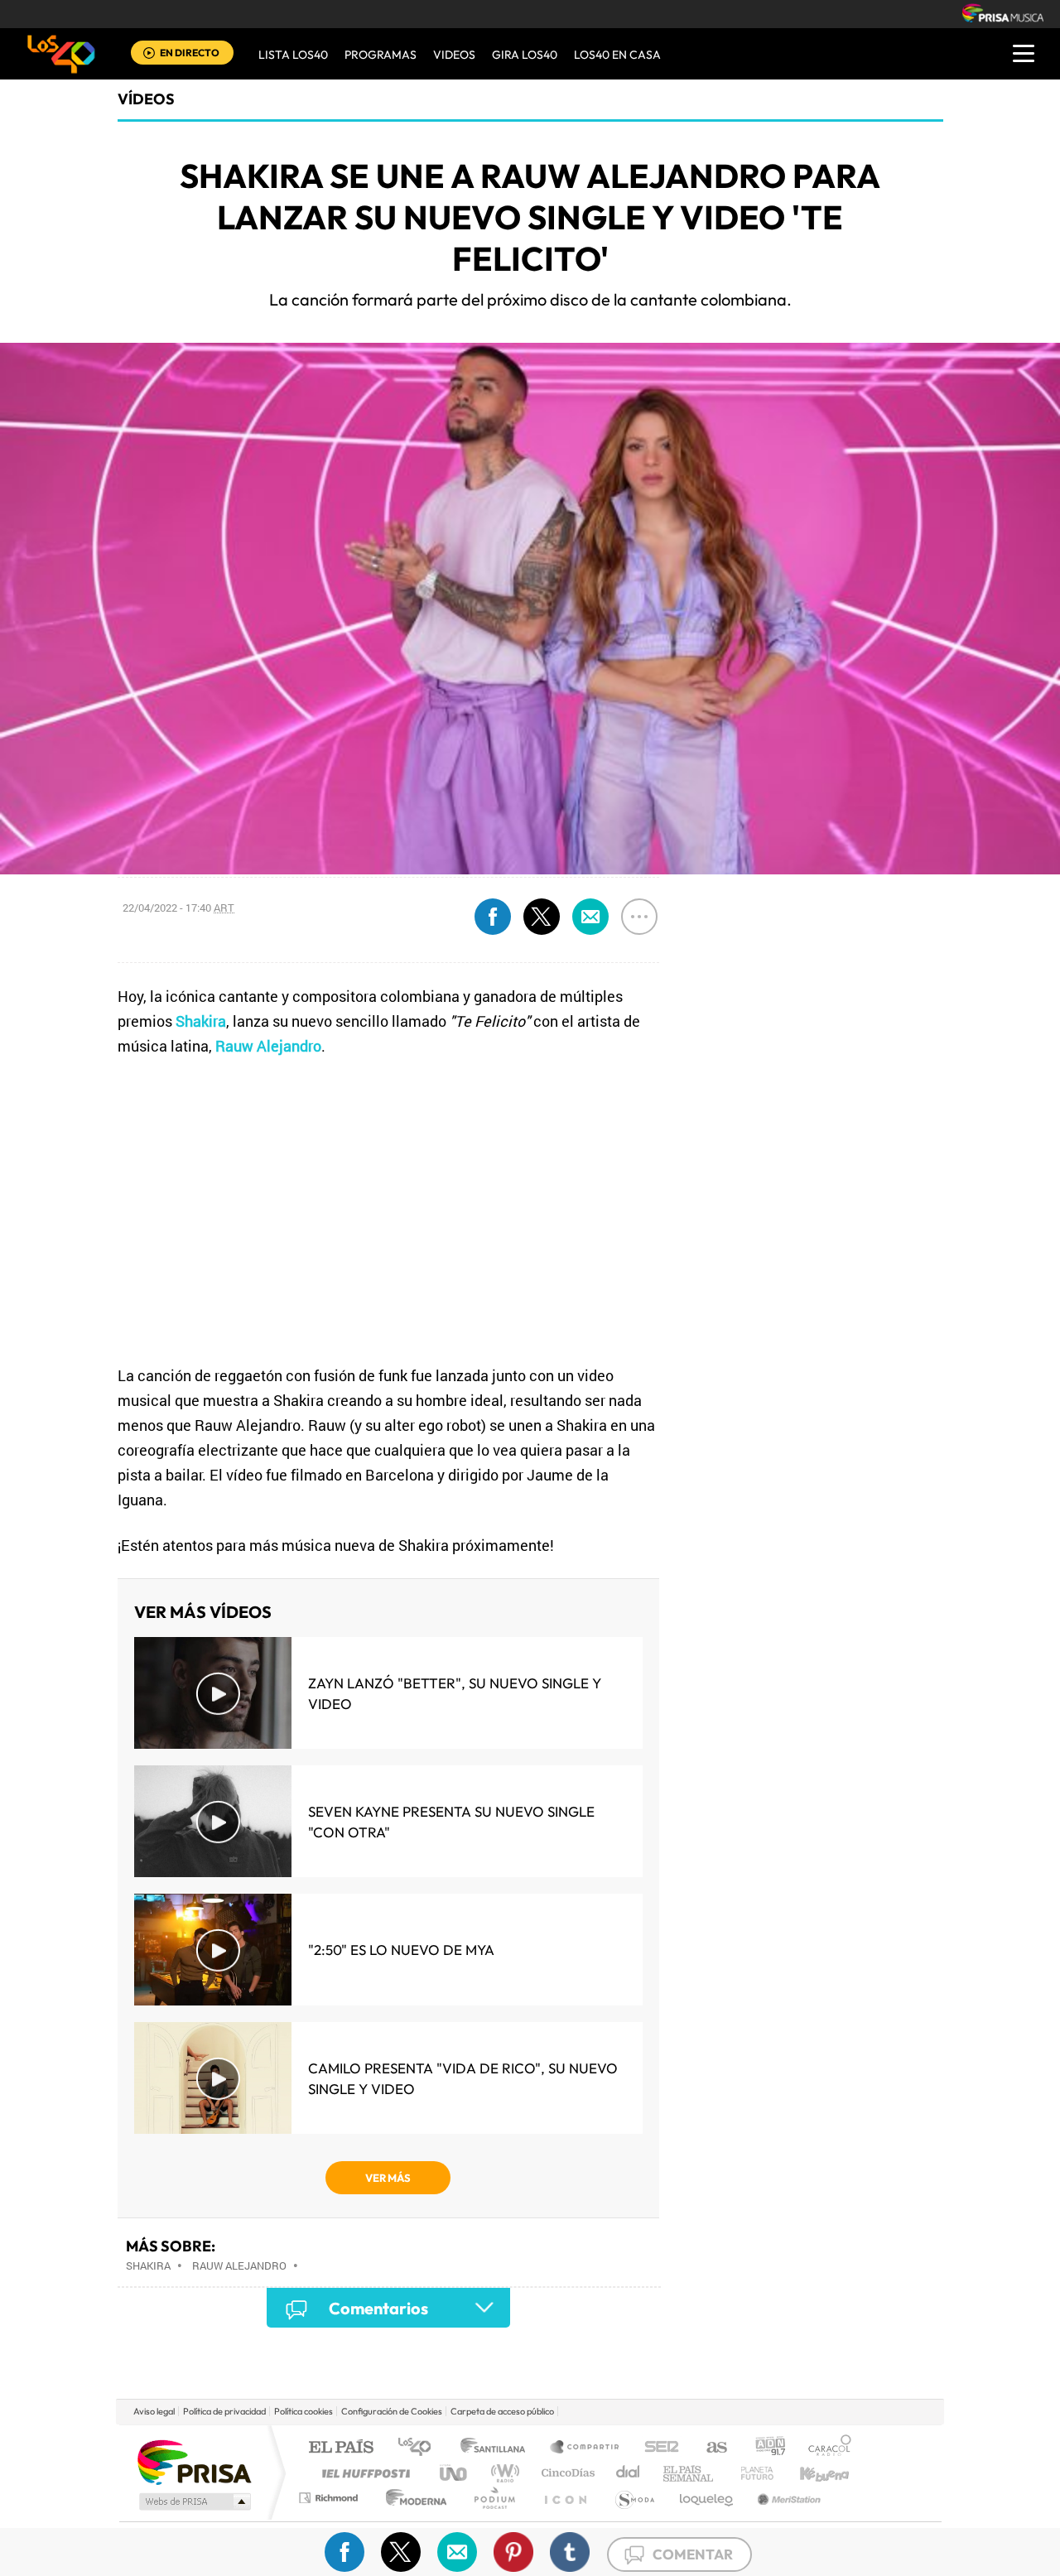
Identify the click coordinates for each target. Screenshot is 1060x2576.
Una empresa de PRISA (194, 2461)
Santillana (498, 2448)
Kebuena (810, 2473)
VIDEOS (454, 55)
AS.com (709, 2448)
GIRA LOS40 (525, 55)
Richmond (330, 2498)
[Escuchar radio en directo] (149, 54)
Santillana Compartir (585, 2448)
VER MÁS (388, 2178)
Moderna (412, 2498)
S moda (634, 2498)
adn (764, 2448)
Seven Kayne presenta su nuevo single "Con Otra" (451, 1822)
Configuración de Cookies (392, 2411)
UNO (455, 2473)
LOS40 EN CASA (617, 55)
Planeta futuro (750, 2473)
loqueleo (707, 2498)
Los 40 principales (420, 2448)
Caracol (825, 2448)
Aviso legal (154, 2411)
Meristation (787, 2498)
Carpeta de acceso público (502, 2411)
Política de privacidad (224, 2411)
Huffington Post (363, 2473)
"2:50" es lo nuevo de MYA (401, 1950)
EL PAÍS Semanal (689, 2473)
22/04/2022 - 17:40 (178, 908)
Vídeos (146, 99)
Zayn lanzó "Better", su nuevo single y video (455, 1693)
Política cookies (304, 2411)
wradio (502, 2473)
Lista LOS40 (293, 55)
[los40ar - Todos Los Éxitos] (61, 54)
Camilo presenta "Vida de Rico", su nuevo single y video (463, 2078)
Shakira (148, 2265)
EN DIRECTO (190, 53)
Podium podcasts (494, 2498)
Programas (381, 55)
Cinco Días (566, 2473)
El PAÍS (341, 2448)
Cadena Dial (629, 2473)
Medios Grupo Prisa (193, 2501)
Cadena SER (657, 2448)
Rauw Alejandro (239, 2265)
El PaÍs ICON (565, 2498)
